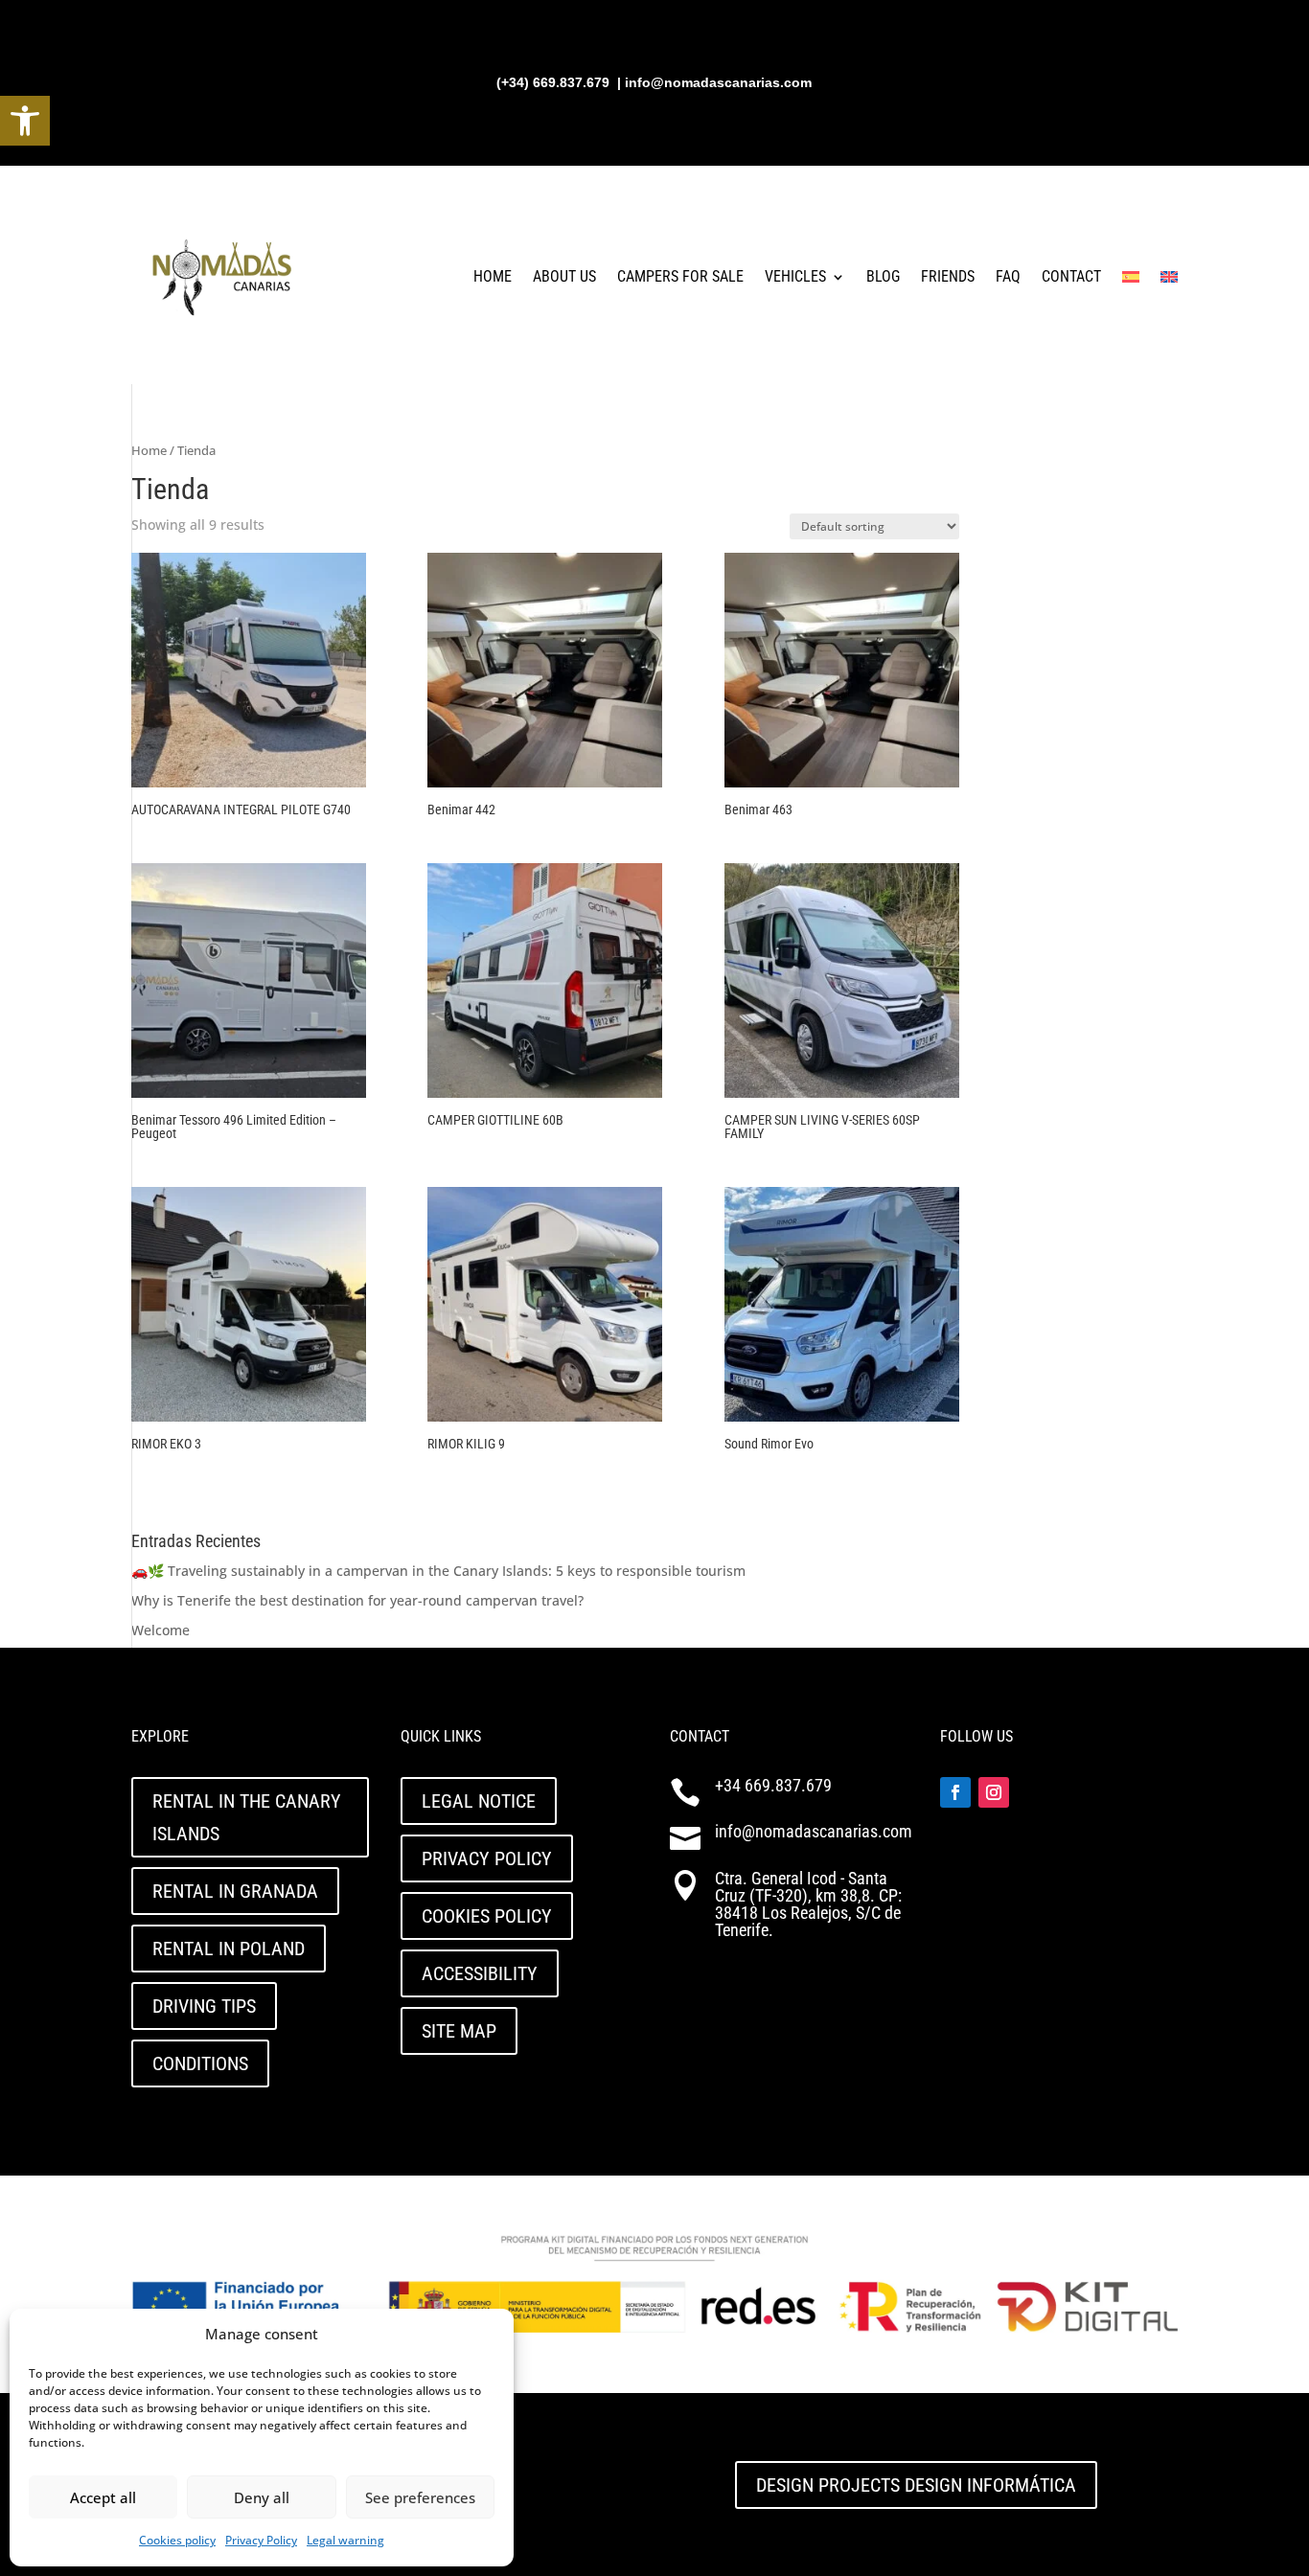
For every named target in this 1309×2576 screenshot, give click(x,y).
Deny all (262, 2497)
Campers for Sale (680, 276)
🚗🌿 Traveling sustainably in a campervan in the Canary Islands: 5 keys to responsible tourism (438, 1571)
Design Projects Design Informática (916, 2485)
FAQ (1008, 276)
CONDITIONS (200, 2063)
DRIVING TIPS (204, 2006)
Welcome (161, 1630)
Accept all (103, 2497)
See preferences (420, 2497)
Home (493, 276)
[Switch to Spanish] (1131, 277)
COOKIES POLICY (487, 1916)
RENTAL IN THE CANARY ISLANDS (247, 1817)
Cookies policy (177, 2540)
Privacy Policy (261, 2540)
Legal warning (345, 2540)
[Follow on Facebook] (955, 1792)
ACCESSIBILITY (480, 1973)
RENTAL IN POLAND (229, 1949)
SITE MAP (459, 2031)
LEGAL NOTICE (479, 1801)
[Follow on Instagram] (994, 1792)
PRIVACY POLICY (487, 1858)
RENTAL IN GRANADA (235, 1891)
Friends (948, 276)
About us (564, 276)
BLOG (883, 276)
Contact (1071, 276)
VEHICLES (795, 276)
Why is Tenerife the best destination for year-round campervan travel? (357, 1600)
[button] (25, 121)
